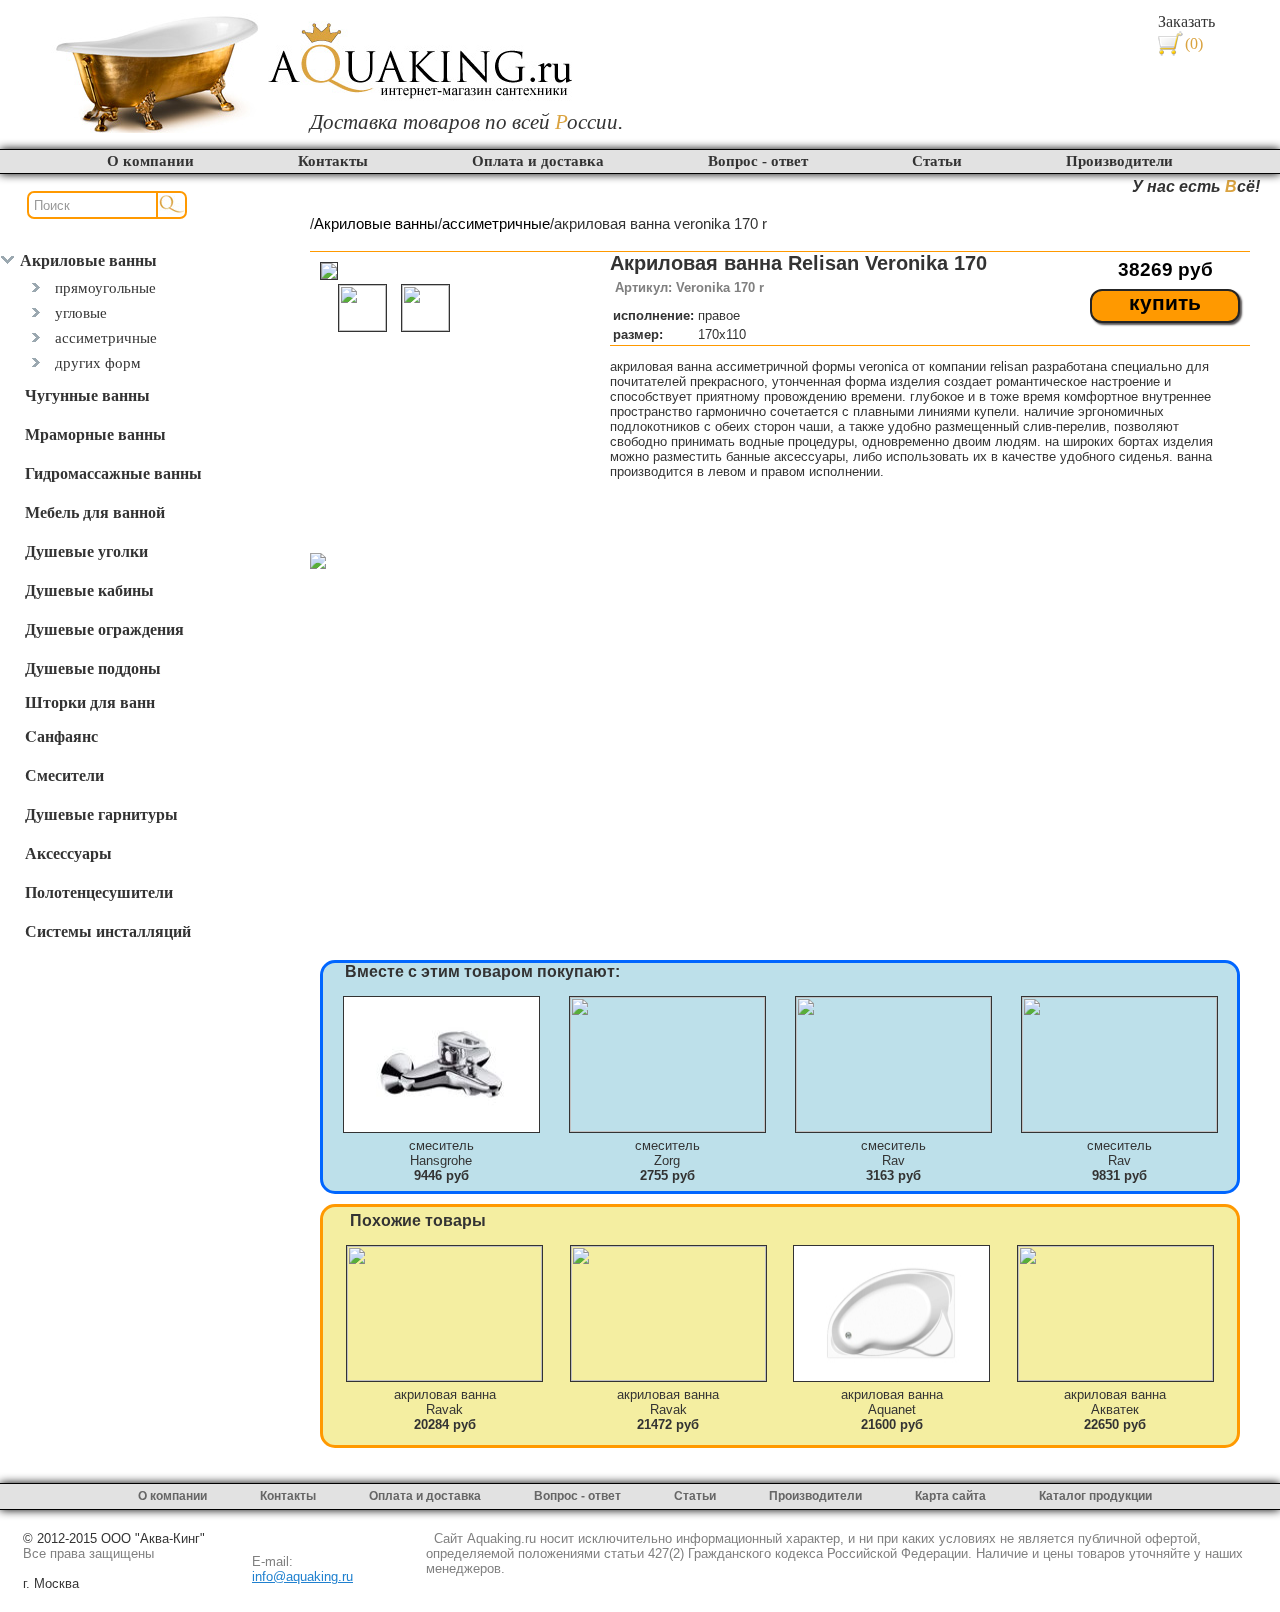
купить (1165, 303)
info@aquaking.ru (302, 1576)
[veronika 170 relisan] (318, 563)
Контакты (333, 161)
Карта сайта (950, 1496)
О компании (150, 161)
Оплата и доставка (538, 161)
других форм (98, 362)
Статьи (937, 161)
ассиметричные (106, 337)
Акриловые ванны (376, 224)
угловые (81, 312)
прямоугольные (105, 287)
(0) (1194, 43)
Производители (1119, 161)
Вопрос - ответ (758, 161)
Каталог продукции (1095, 1496)
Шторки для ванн (90, 701)
